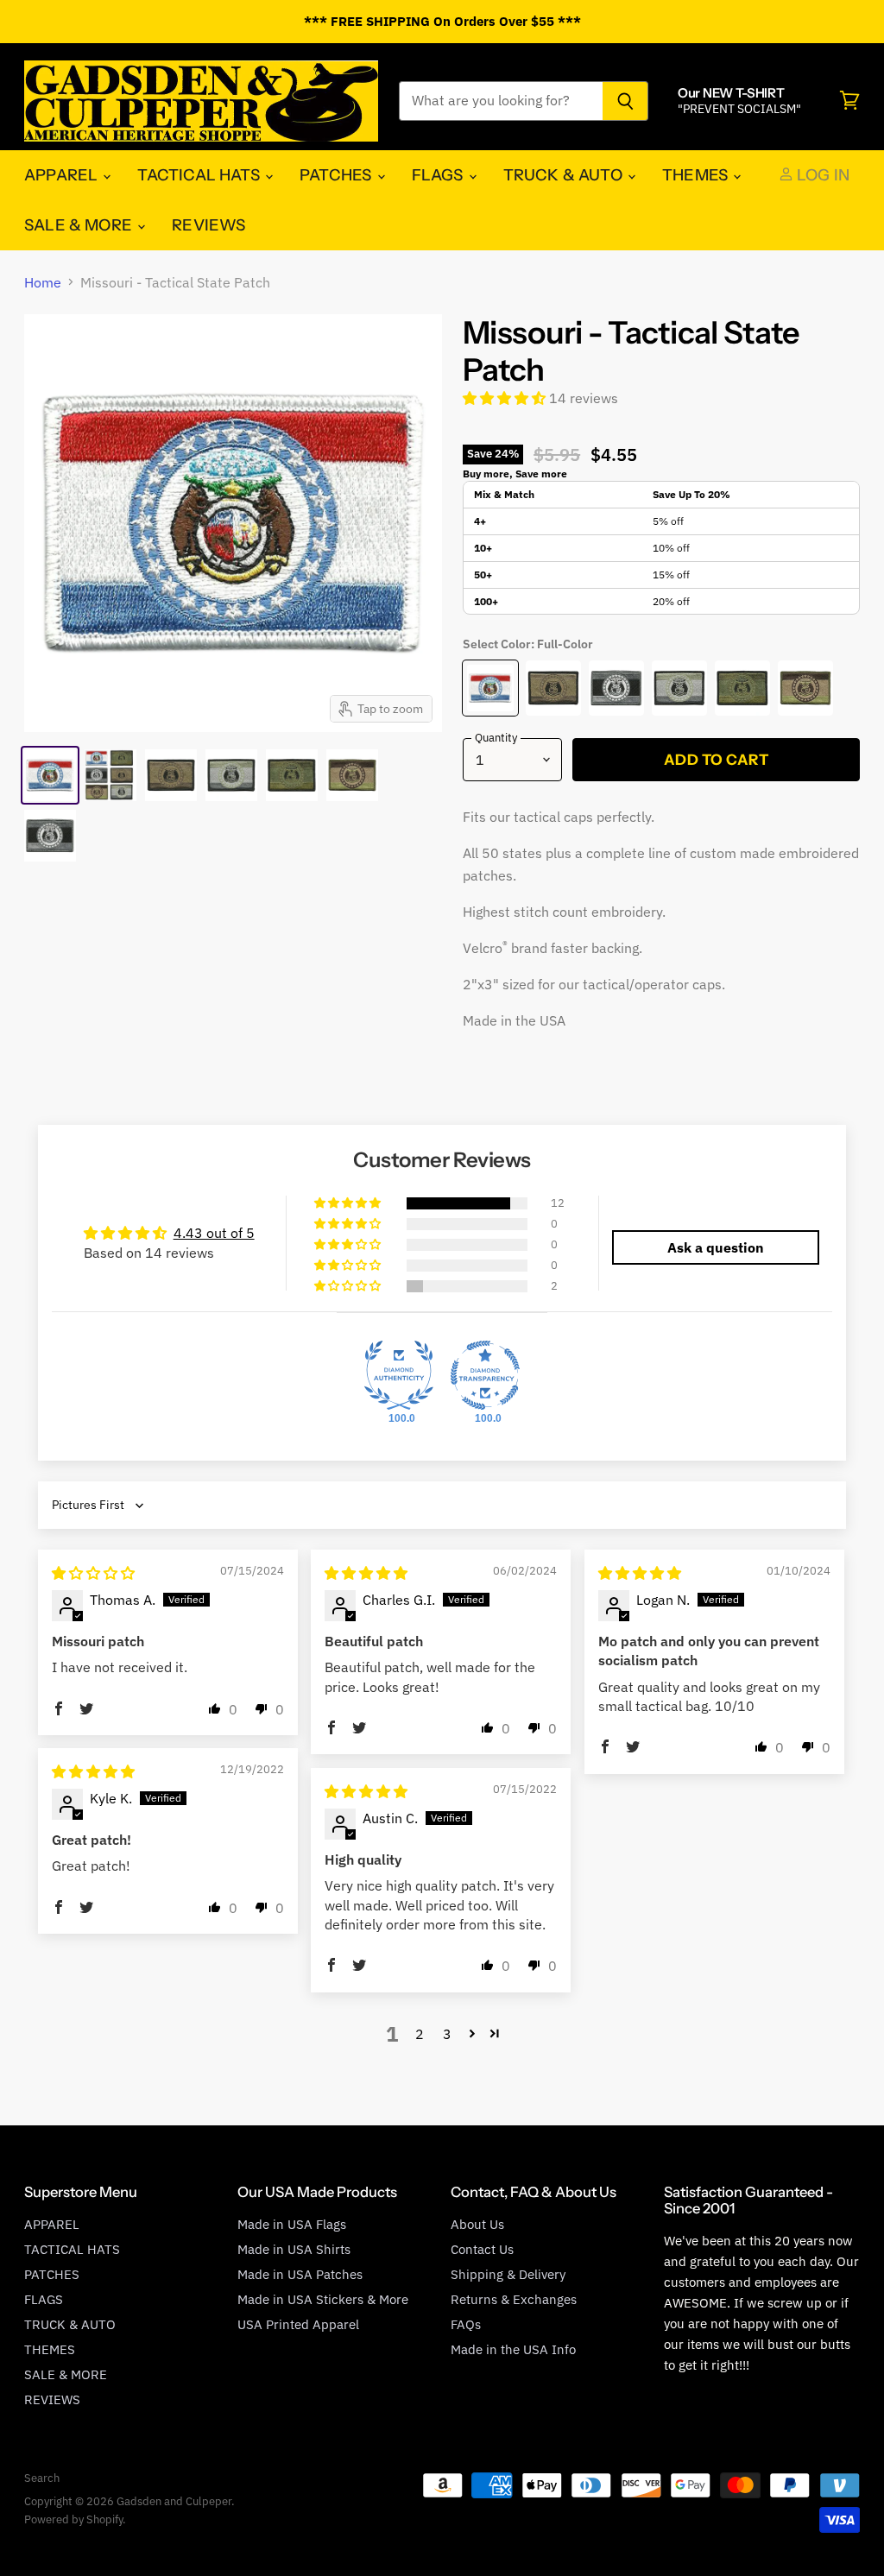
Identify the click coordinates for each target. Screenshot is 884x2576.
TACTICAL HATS (200, 175)
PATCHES (337, 175)
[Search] (625, 101)
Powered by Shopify (73, 2519)
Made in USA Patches (300, 2274)
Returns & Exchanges (514, 2299)
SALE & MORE (80, 225)
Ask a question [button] (716, 1247)
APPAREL (63, 175)
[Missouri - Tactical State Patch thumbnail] (50, 775)
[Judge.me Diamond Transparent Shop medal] (485, 1375)
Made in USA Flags (292, 2224)
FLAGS (439, 175)
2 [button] (420, 2034)
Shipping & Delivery (508, 2274)
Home (43, 282)
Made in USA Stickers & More (323, 2299)
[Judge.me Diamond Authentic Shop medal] (399, 1375)
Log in (821, 175)
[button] (506, 398)
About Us (477, 2224)
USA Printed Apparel (298, 2324)
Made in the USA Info (513, 2349)
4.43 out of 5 (214, 1233)
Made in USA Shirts (294, 2249)
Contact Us (482, 2249)
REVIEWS (208, 225)
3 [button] (447, 2034)
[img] (93, 1573)
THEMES (697, 175)
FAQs (466, 2324)
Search (42, 2478)
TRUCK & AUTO (565, 175)
